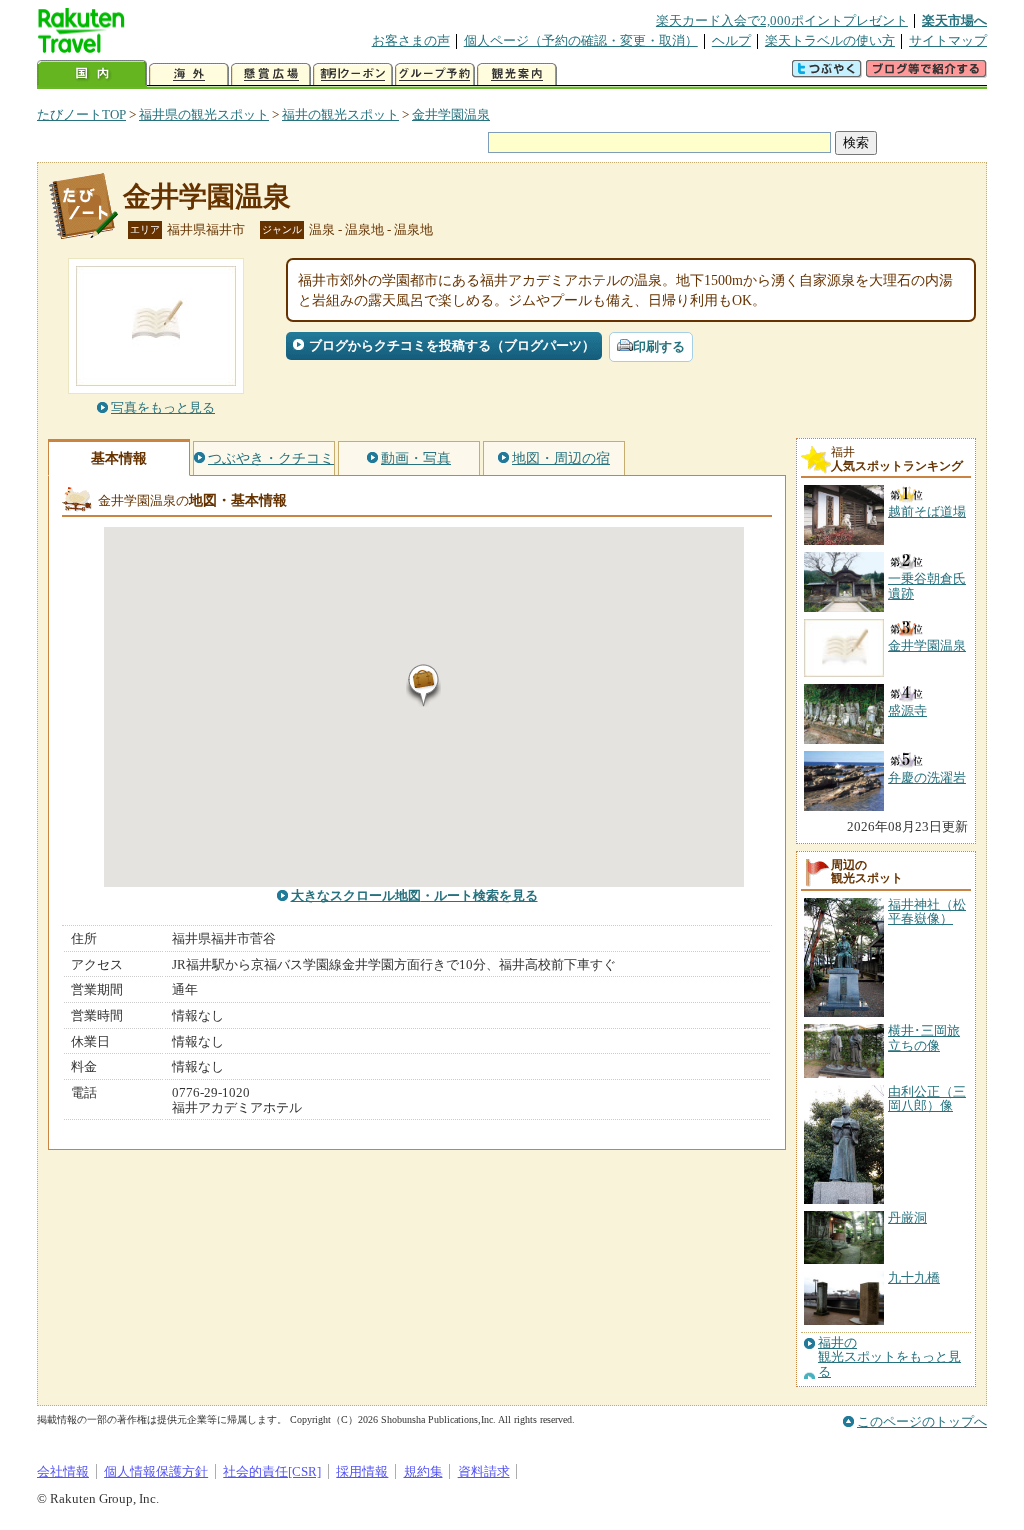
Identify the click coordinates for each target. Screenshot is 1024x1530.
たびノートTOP (81, 114)
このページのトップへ (922, 1421)
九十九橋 (914, 1277)
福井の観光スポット (340, 114)
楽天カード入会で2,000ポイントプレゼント (782, 20)
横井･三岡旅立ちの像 (924, 1037)
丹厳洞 (907, 1217)
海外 (189, 74)
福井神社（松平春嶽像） (927, 911)
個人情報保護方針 (156, 1471)
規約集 (423, 1471)
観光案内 (517, 74)
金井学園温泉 (451, 114)
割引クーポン (353, 74)
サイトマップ (948, 40)
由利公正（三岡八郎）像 (927, 1098)
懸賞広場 (271, 74)
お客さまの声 (411, 40)
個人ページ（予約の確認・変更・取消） (581, 40)
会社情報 (63, 1471)
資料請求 (484, 1471)
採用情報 (362, 1471)
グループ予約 (435, 74)
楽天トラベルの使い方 (830, 40)
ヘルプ (731, 40)
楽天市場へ (954, 20)
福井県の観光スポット (204, 114)
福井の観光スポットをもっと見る (889, 1357)
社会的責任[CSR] (272, 1471)
